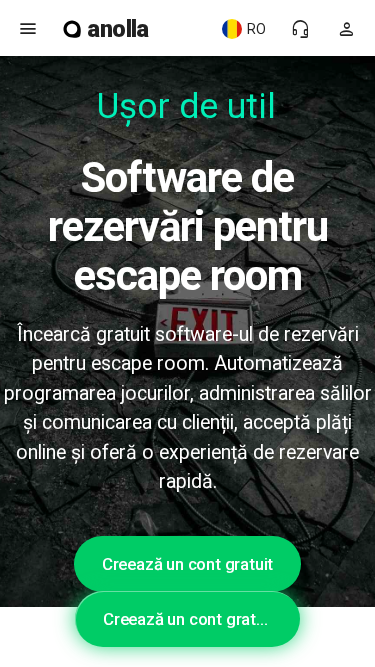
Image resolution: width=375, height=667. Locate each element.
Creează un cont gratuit (187, 564)
